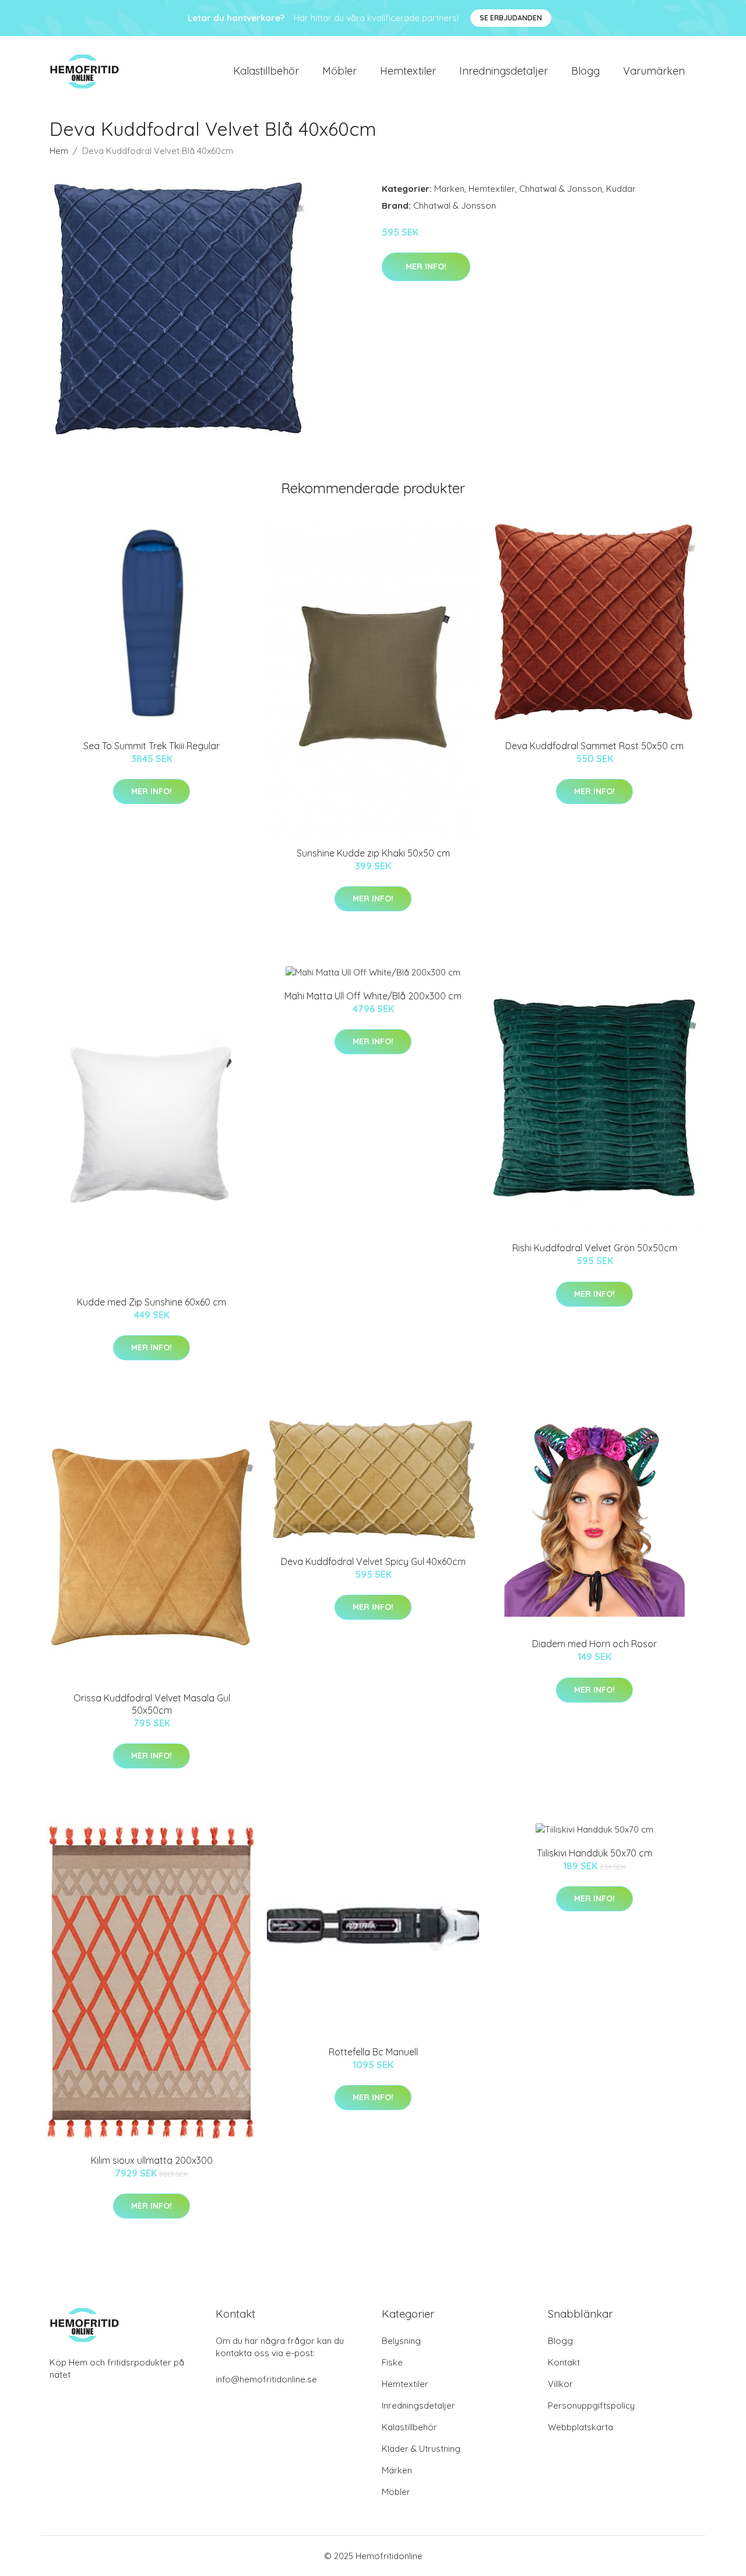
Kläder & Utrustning (421, 2449)
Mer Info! (426, 266)
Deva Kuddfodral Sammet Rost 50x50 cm (594, 746)
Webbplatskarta (580, 2427)
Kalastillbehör (266, 71)
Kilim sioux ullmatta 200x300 (152, 2160)
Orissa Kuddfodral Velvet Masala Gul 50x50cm (152, 1704)
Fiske (392, 2362)
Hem (59, 151)
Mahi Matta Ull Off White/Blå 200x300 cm (373, 996)
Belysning (401, 2341)
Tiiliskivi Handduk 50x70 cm (594, 1853)
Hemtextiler (408, 71)
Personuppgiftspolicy (591, 2405)
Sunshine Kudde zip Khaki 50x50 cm (373, 853)
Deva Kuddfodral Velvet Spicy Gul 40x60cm (373, 1561)
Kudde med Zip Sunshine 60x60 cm (152, 1302)
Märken (449, 189)
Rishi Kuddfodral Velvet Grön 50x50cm (595, 1248)
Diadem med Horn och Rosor (594, 1644)
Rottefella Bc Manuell (373, 2052)
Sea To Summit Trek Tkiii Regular (152, 746)
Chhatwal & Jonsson (561, 189)
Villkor (560, 2384)
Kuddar (621, 189)
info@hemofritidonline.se (266, 2379)
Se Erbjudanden (511, 18)
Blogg (585, 71)
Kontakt (564, 2362)
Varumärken (654, 71)
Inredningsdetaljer (504, 71)
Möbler (339, 71)
